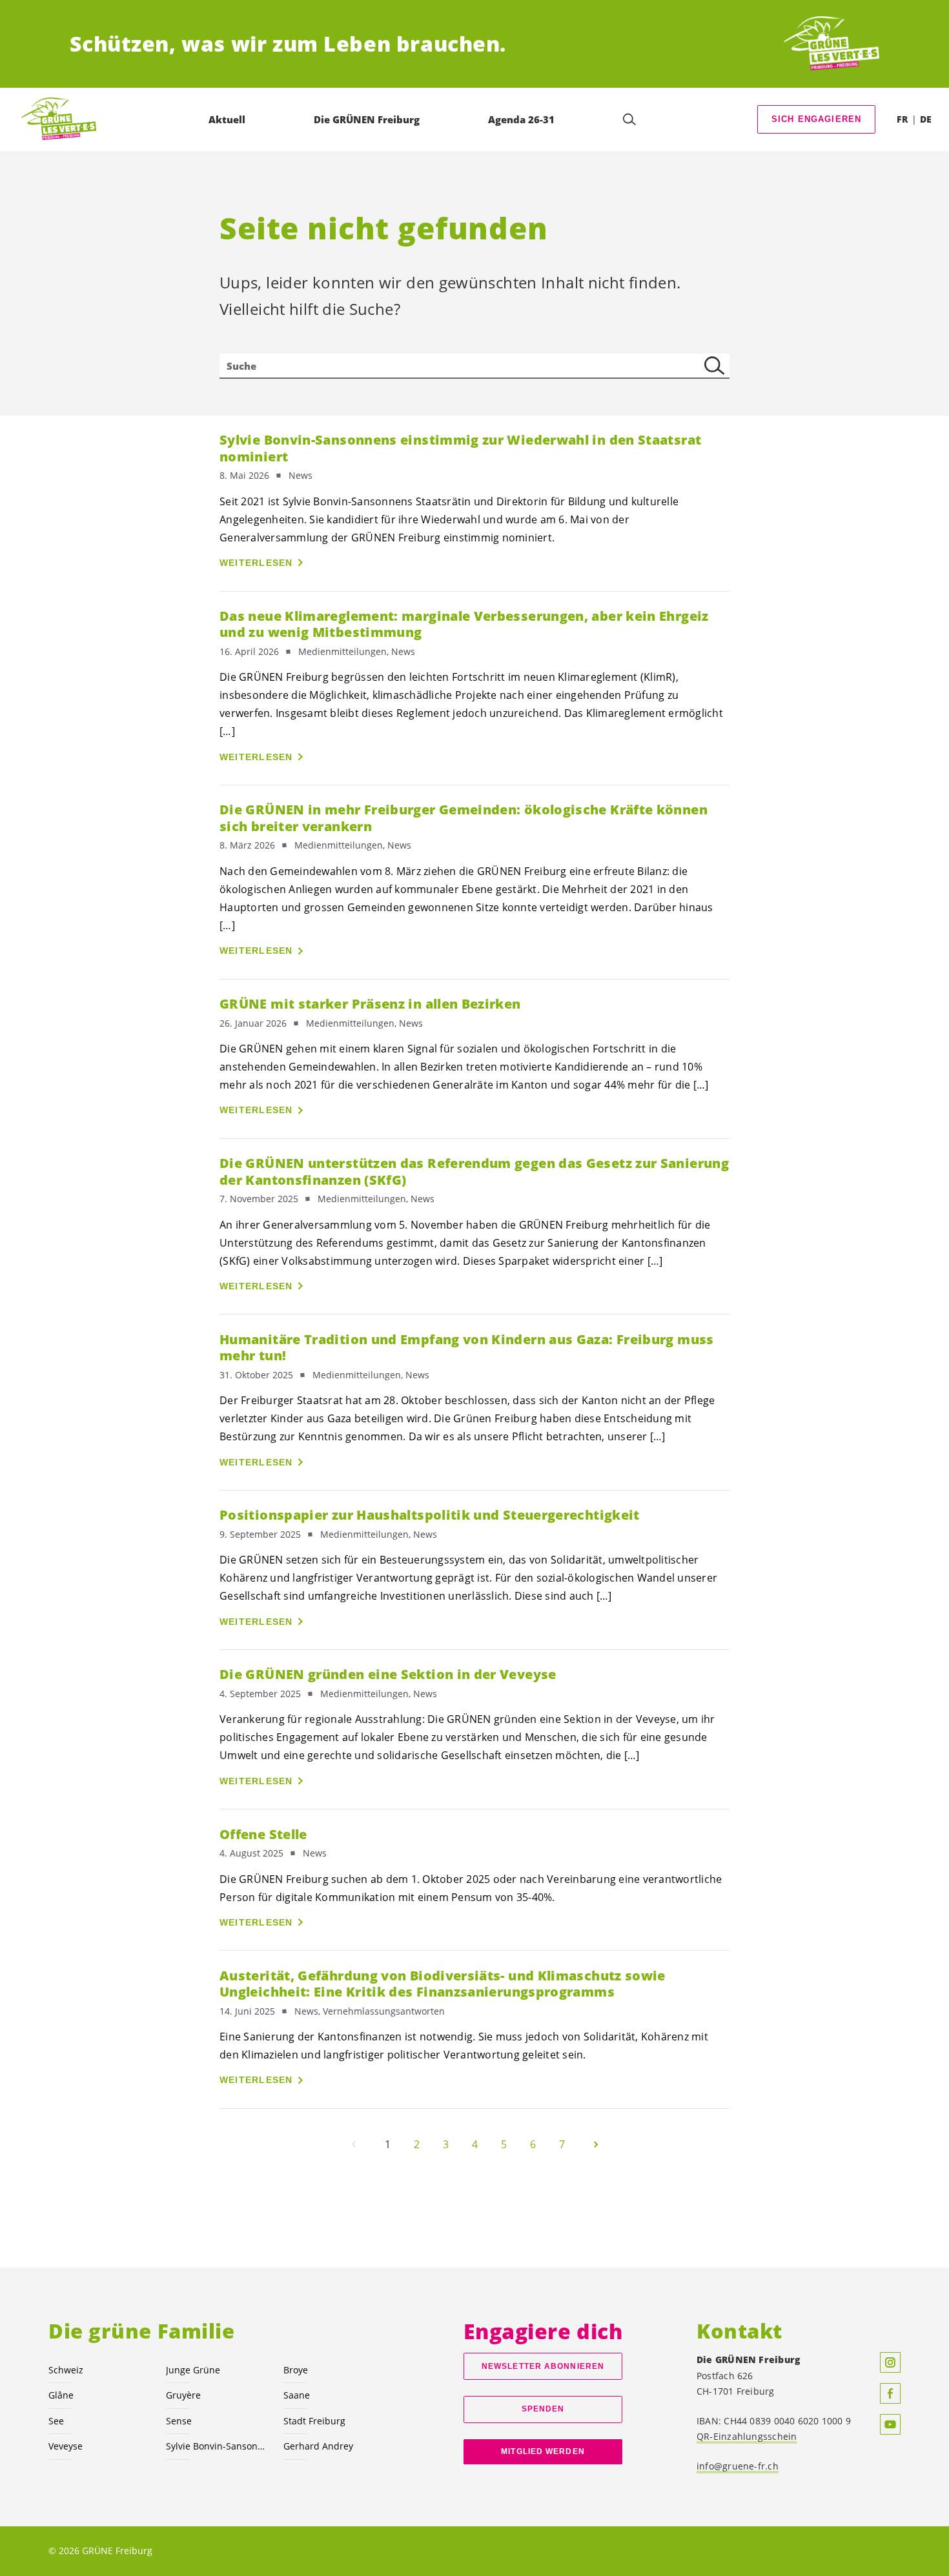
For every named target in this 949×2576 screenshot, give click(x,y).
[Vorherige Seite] (354, 2144)
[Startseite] (832, 44)
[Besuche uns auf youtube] (890, 2424)
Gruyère (183, 2395)
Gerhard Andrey (318, 2446)
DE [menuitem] (926, 119)
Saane (297, 2395)
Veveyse (66, 2446)
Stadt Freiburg (314, 2421)
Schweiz (66, 2370)
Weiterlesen (256, 563)
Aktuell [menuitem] (227, 119)
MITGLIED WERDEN (543, 2451)
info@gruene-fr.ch (738, 2466)
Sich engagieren (817, 119)
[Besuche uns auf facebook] (890, 2393)
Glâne (61, 2395)
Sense (179, 2421)
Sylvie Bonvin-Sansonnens (217, 2446)
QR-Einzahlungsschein (747, 2436)
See (56, 2421)
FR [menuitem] (902, 119)
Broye (296, 2370)
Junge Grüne (193, 2370)
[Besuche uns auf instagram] (890, 2362)
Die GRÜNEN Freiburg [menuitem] (367, 119)
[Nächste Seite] (596, 2144)
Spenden (543, 2409)
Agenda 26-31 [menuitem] (521, 119)
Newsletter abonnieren (543, 2366)
